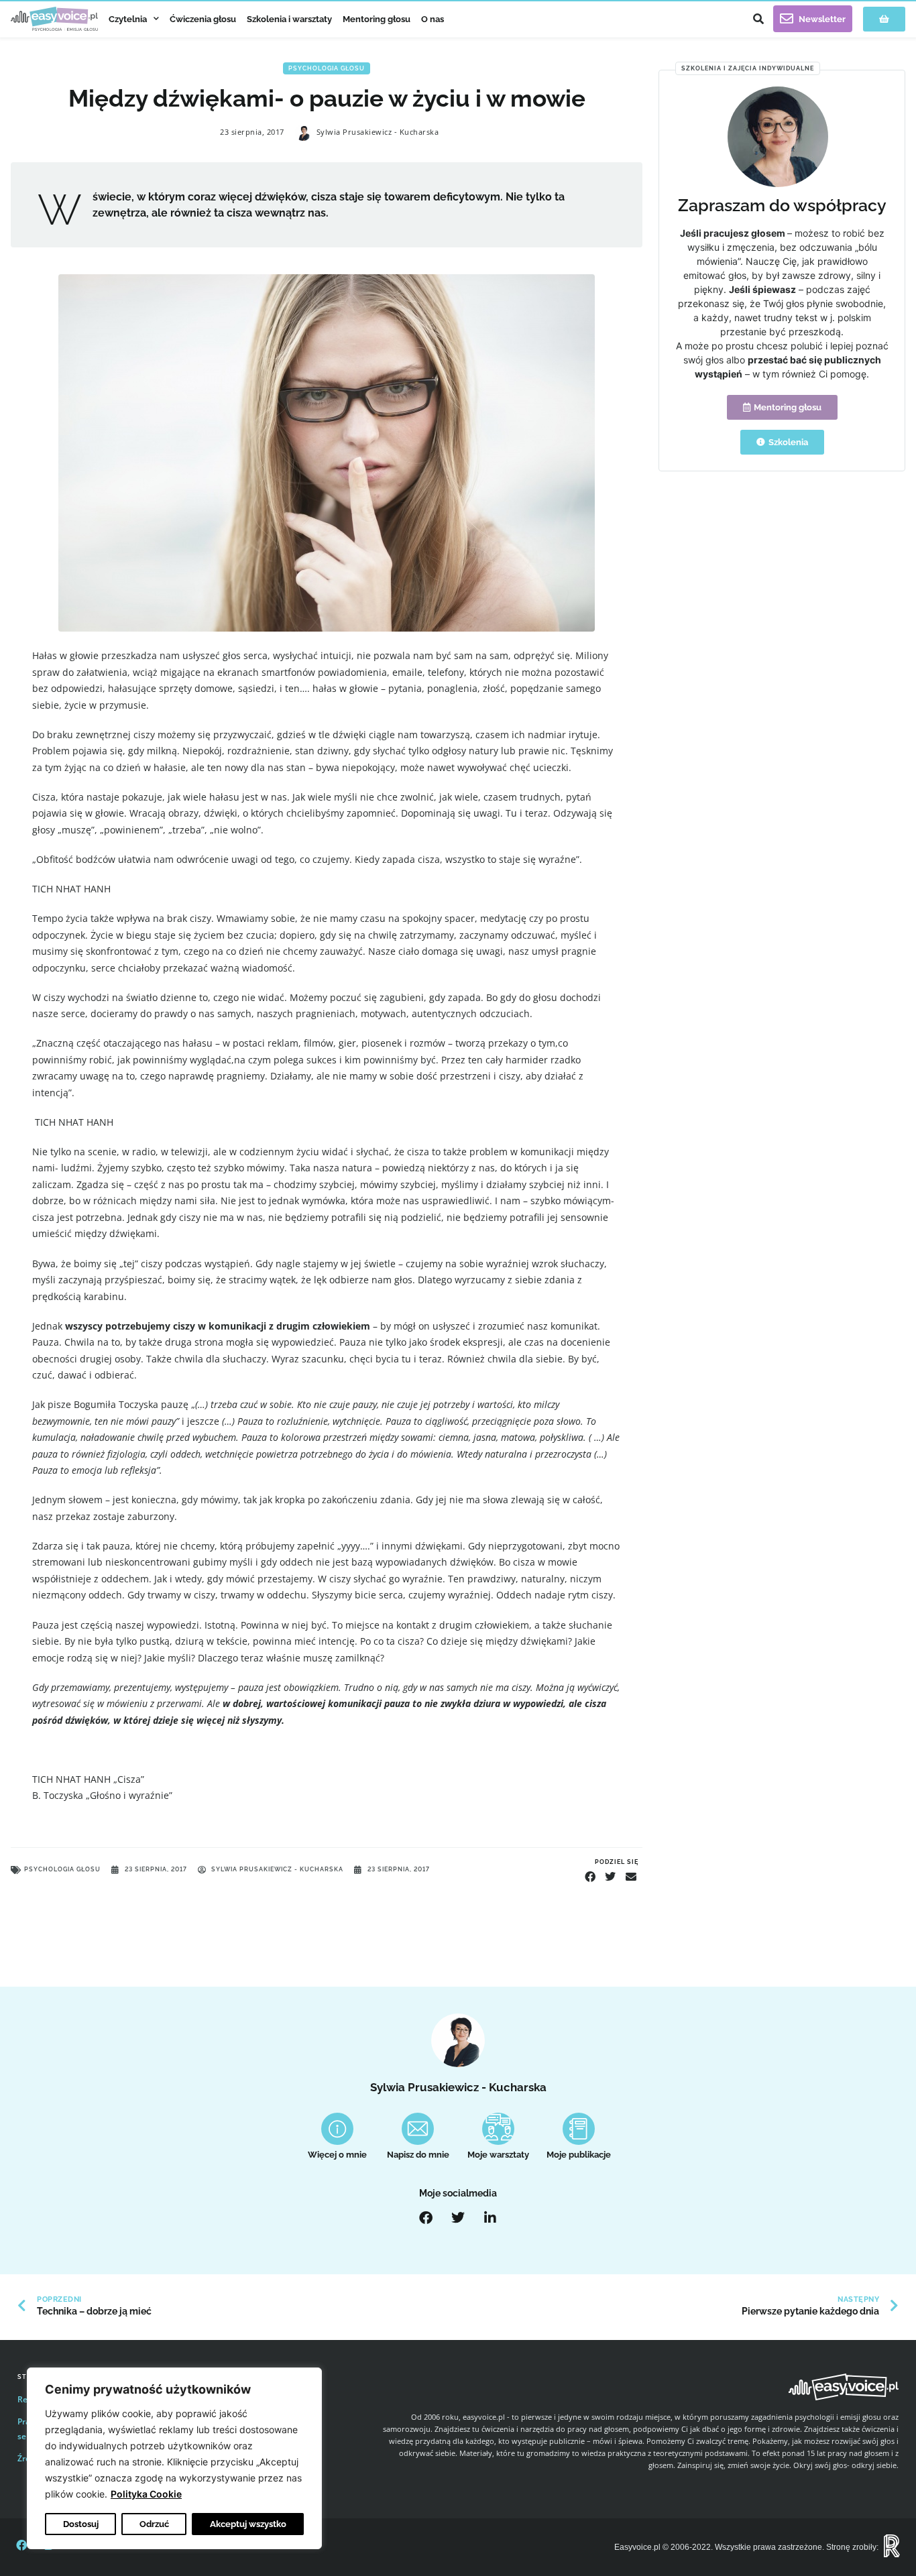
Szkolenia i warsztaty (289, 19)
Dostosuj (81, 2524)
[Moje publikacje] (579, 2129)
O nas (433, 19)
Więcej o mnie (337, 2155)
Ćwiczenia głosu (203, 19)
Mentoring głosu (377, 19)
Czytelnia (128, 19)
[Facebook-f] (21, 2545)
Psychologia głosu (327, 68)
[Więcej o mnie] (337, 2129)
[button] (758, 19)
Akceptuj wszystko (248, 2524)
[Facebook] (426, 2218)
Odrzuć (154, 2524)
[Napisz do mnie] (418, 2129)
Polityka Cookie (146, 2494)
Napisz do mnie (418, 2155)
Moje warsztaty (498, 2155)
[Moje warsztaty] (498, 2129)
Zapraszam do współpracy (782, 206)
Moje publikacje (579, 2155)
